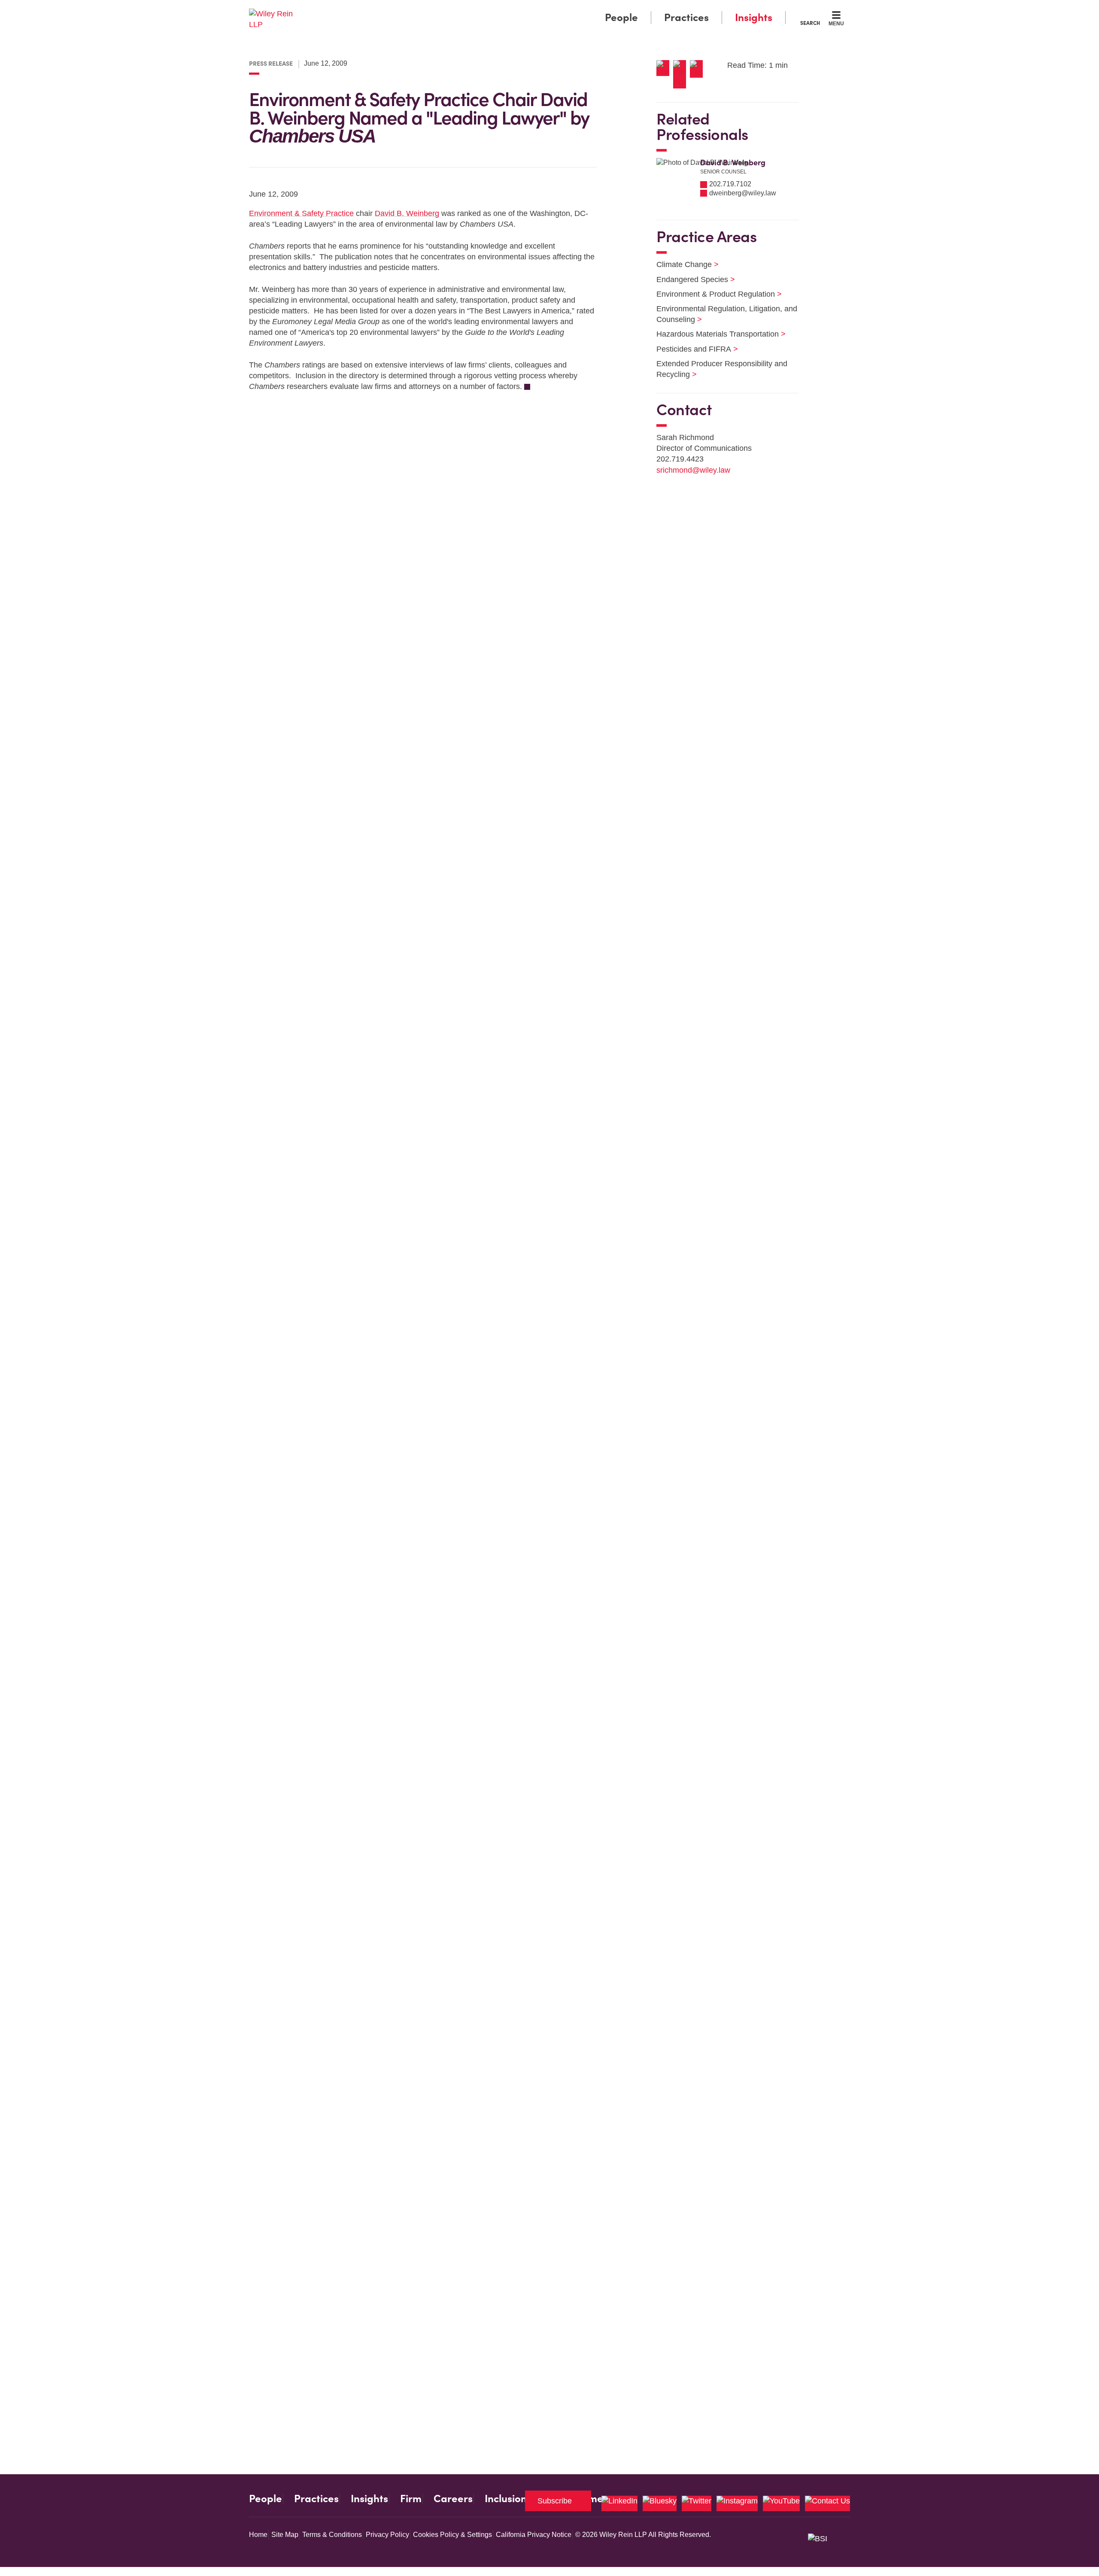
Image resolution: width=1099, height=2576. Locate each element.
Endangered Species (690, 279)
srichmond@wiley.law (693, 470)
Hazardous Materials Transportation (716, 334)
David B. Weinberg (407, 213)
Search (810, 23)
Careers (453, 2499)
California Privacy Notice (534, 2535)
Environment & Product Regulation (714, 294)
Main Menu (524, 9)
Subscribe (555, 2501)
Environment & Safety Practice (301, 213)
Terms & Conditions (332, 2535)
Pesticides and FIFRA (692, 349)
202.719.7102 (730, 184)
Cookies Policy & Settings (452, 2535)
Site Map (285, 2535)
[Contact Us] (827, 2503)
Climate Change (682, 264)
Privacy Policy (387, 2535)
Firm (411, 2499)
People (621, 17)
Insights (754, 17)
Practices (686, 17)
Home (258, 2535)
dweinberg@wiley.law (743, 193)
